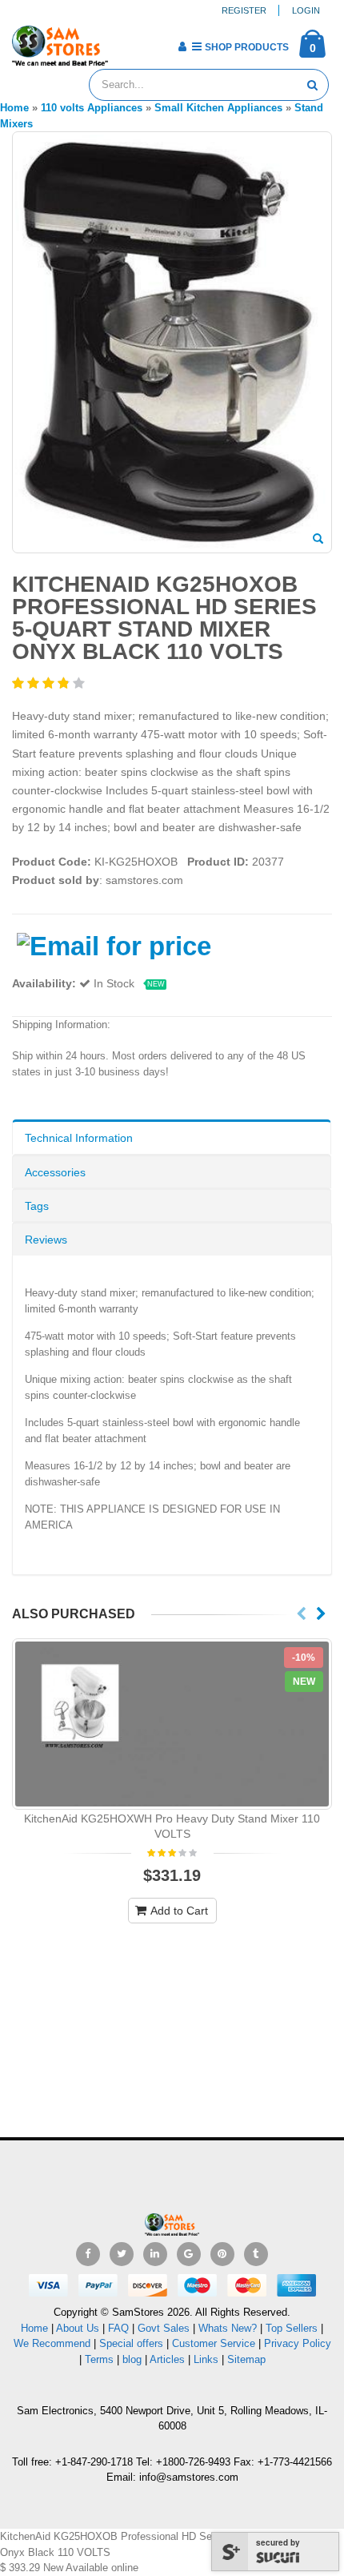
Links (206, 2359)
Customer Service (214, 2343)
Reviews (46, 1240)
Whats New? (228, 2328)
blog (132, 2359)
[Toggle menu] (126, 42)
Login (306, 10)
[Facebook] (88, 2254)
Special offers (131, 2343)
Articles (167, 2359)
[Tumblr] (256, 2254)
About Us (78, 2328)
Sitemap (246, 2359)
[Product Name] (172, 1724)
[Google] (189, 2254)
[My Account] (182, 46)
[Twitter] (122, 2254)
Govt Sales (164, 2328)
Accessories (55, 1172)
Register (244, 10)
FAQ (118, 2328)
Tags (37, 1206)
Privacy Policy (298, 2343)
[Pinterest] (222, 2254)
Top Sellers (292, 2328)
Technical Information (79, 1138)
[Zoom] (318, 540)
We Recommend (52, 2343)
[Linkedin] (155, 2254)
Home (34, 2328)
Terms (101, 2359)
